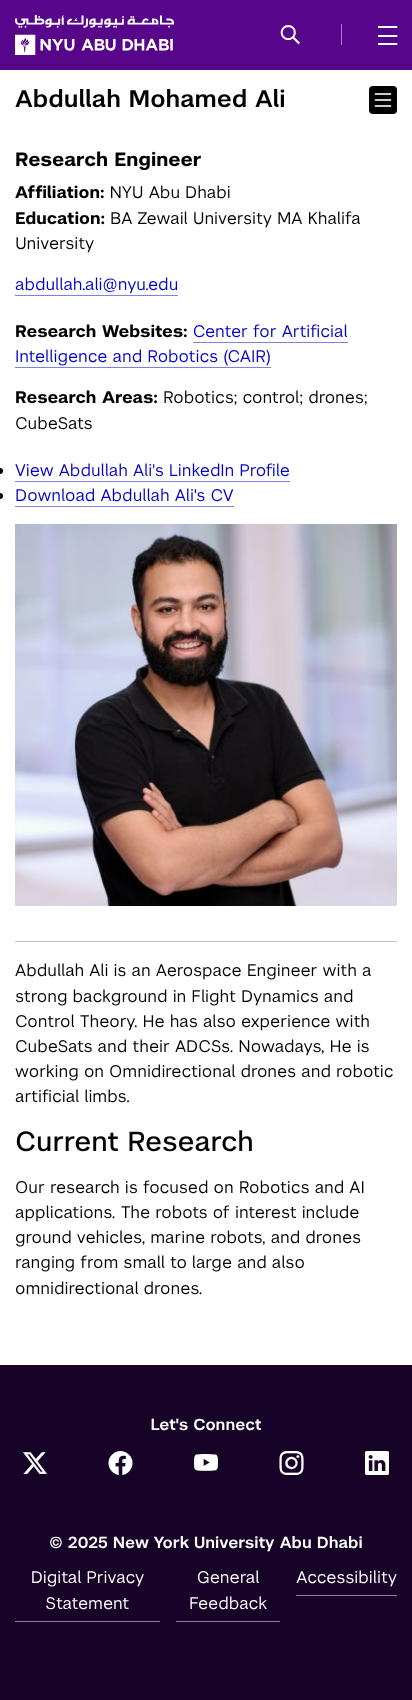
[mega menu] (381, 35)
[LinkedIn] (377, 1465)
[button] (290, 36)
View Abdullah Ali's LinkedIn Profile (152, 470)
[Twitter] (35, 1465)
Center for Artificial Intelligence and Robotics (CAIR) (181, 343)
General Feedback (228, 1589)
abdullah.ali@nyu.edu (96, 284)
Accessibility (346, 1577)
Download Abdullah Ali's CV (124, 495)
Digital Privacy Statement (88, 1589)
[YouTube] (206, 1465)
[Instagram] (292, 1465)
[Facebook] (121, 1465)
